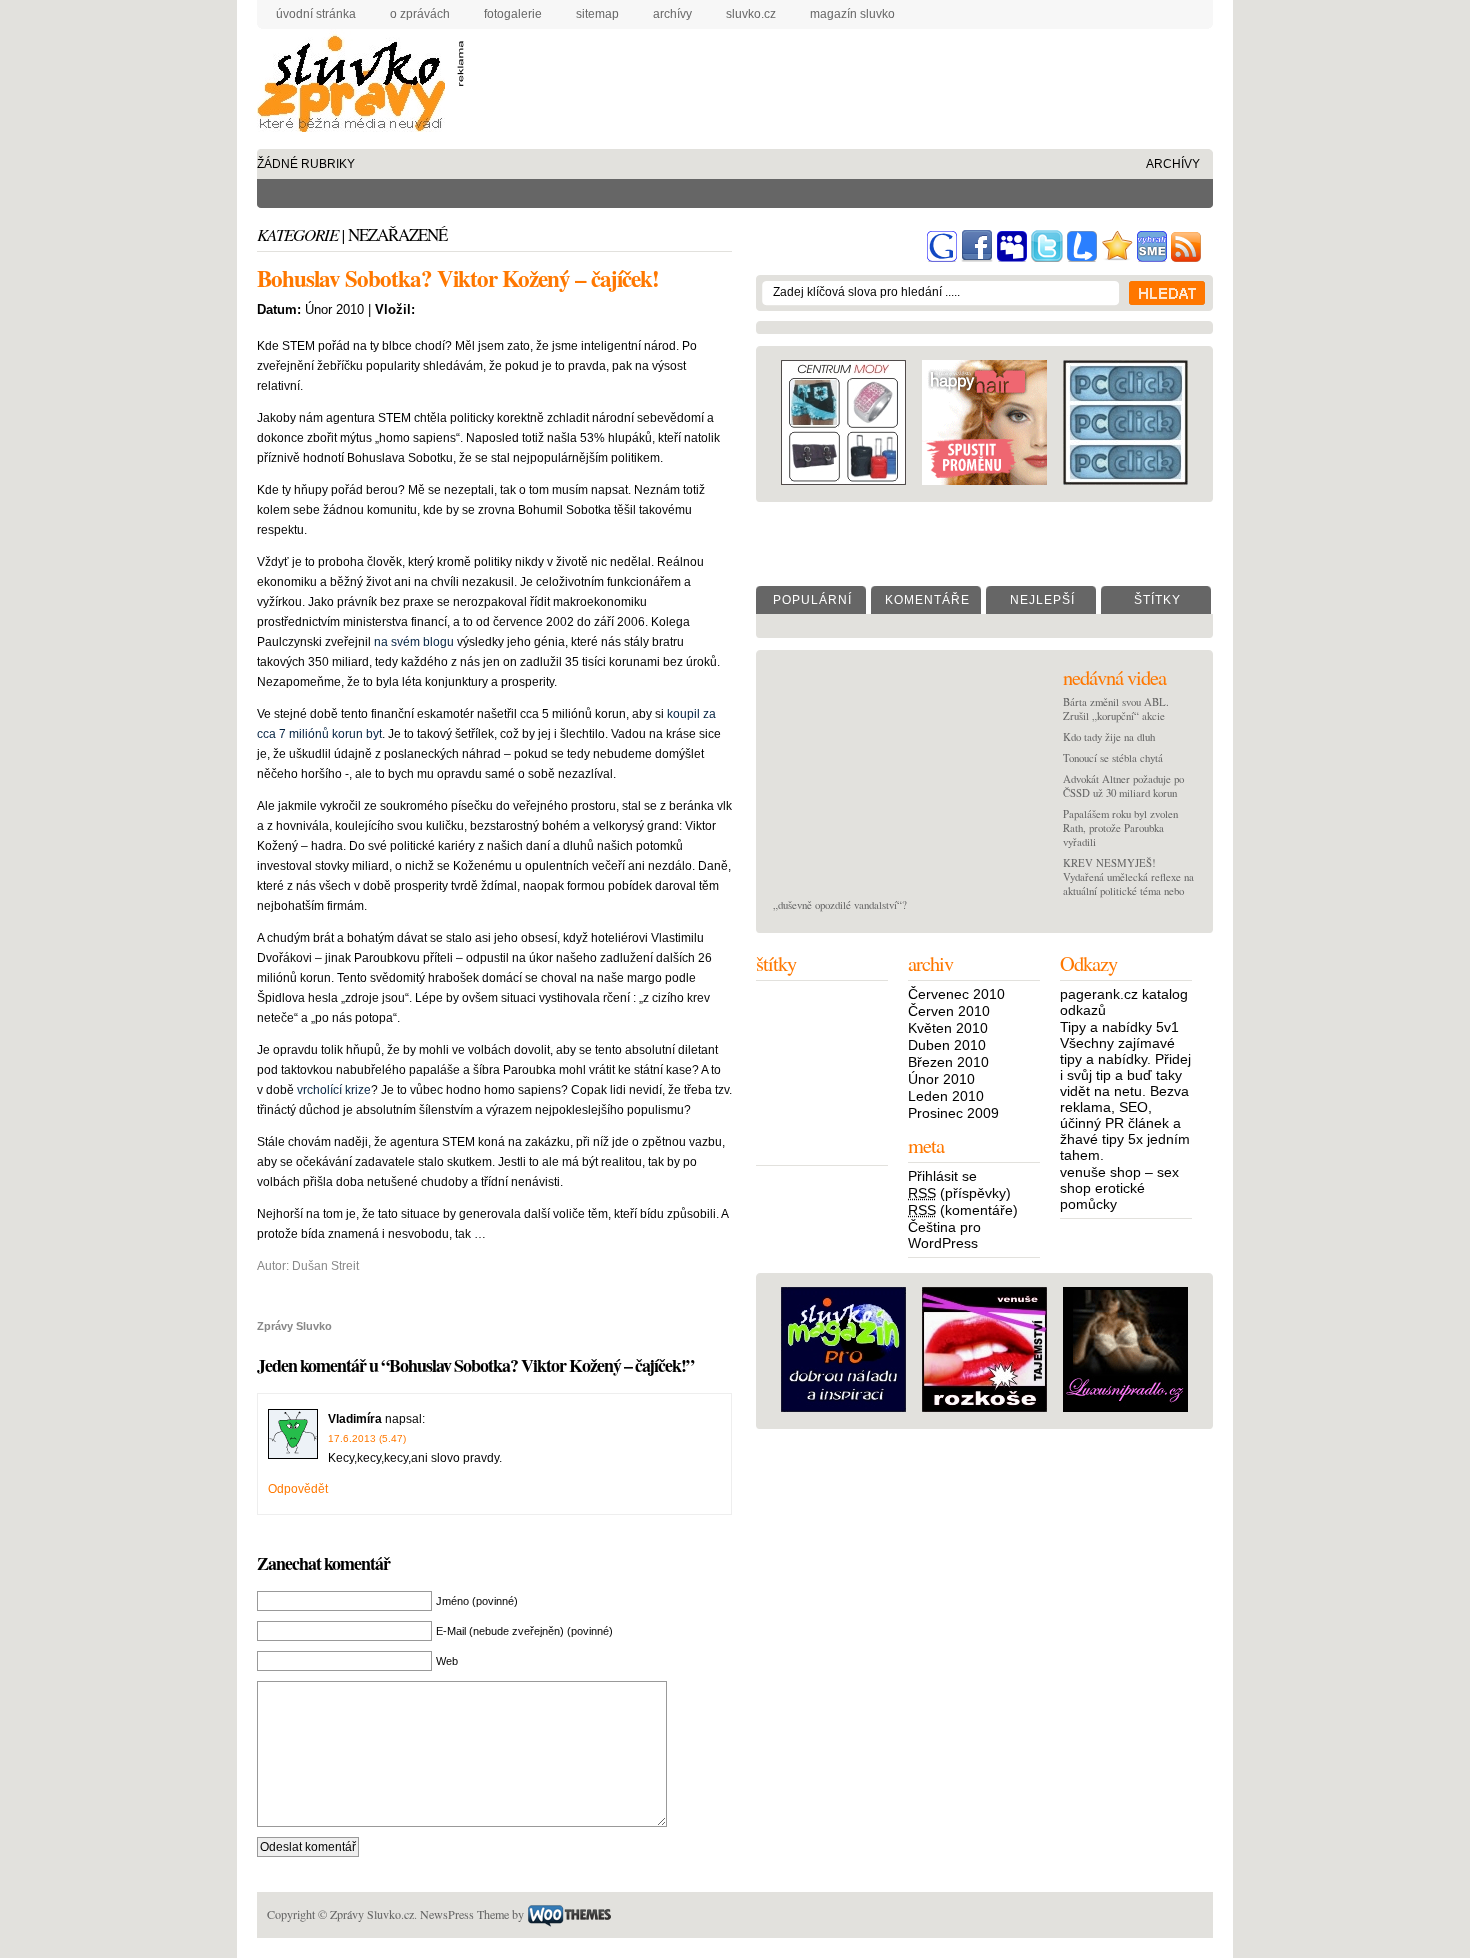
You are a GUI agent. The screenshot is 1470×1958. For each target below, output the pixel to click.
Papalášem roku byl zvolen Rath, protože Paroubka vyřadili (1120, 828)
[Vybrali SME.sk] (1152, 257)
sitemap (597, 14)
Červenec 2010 (956, 994)
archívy (672, 14)
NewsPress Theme (464, 1914)
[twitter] (1047, 257)
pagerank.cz (1099, 994)
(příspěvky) (959, 1193)
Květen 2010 (948, 1028)
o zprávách (420, 14)
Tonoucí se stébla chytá (1113, 758)
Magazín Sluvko (852, 14)
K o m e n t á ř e (926, 600)
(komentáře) (963, 1210)
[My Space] (1012, 257)
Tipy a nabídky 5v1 (1119, 1027)
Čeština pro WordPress (944, 1235)
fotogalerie (513, 14)
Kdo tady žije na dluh (1109, 737)
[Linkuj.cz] (1082, 257)
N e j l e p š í (1041, 600)
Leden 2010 (946, 1096)
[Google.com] (942, 257)
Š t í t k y (1156, 600)
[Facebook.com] (977, 257)
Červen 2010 (949, 1011)
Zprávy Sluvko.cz (357, 87)
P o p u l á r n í (811, 600)
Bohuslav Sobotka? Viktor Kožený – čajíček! (458, 278)
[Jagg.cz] (1117, 257)
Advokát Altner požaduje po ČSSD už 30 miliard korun (1123, 786)
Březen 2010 (948, 1062)
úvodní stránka (316, 14)
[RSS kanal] (1186, 257)
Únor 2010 (941, 1079)
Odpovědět (298, 1489)
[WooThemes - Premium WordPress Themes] (569, 1914)
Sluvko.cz (751, 14)
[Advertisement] (828, 74)
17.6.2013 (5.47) (367, 1438)
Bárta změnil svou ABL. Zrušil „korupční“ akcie (1116, 709)
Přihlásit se (942, 1176)
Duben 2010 (947, 1045)
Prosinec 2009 (953, 1113)
